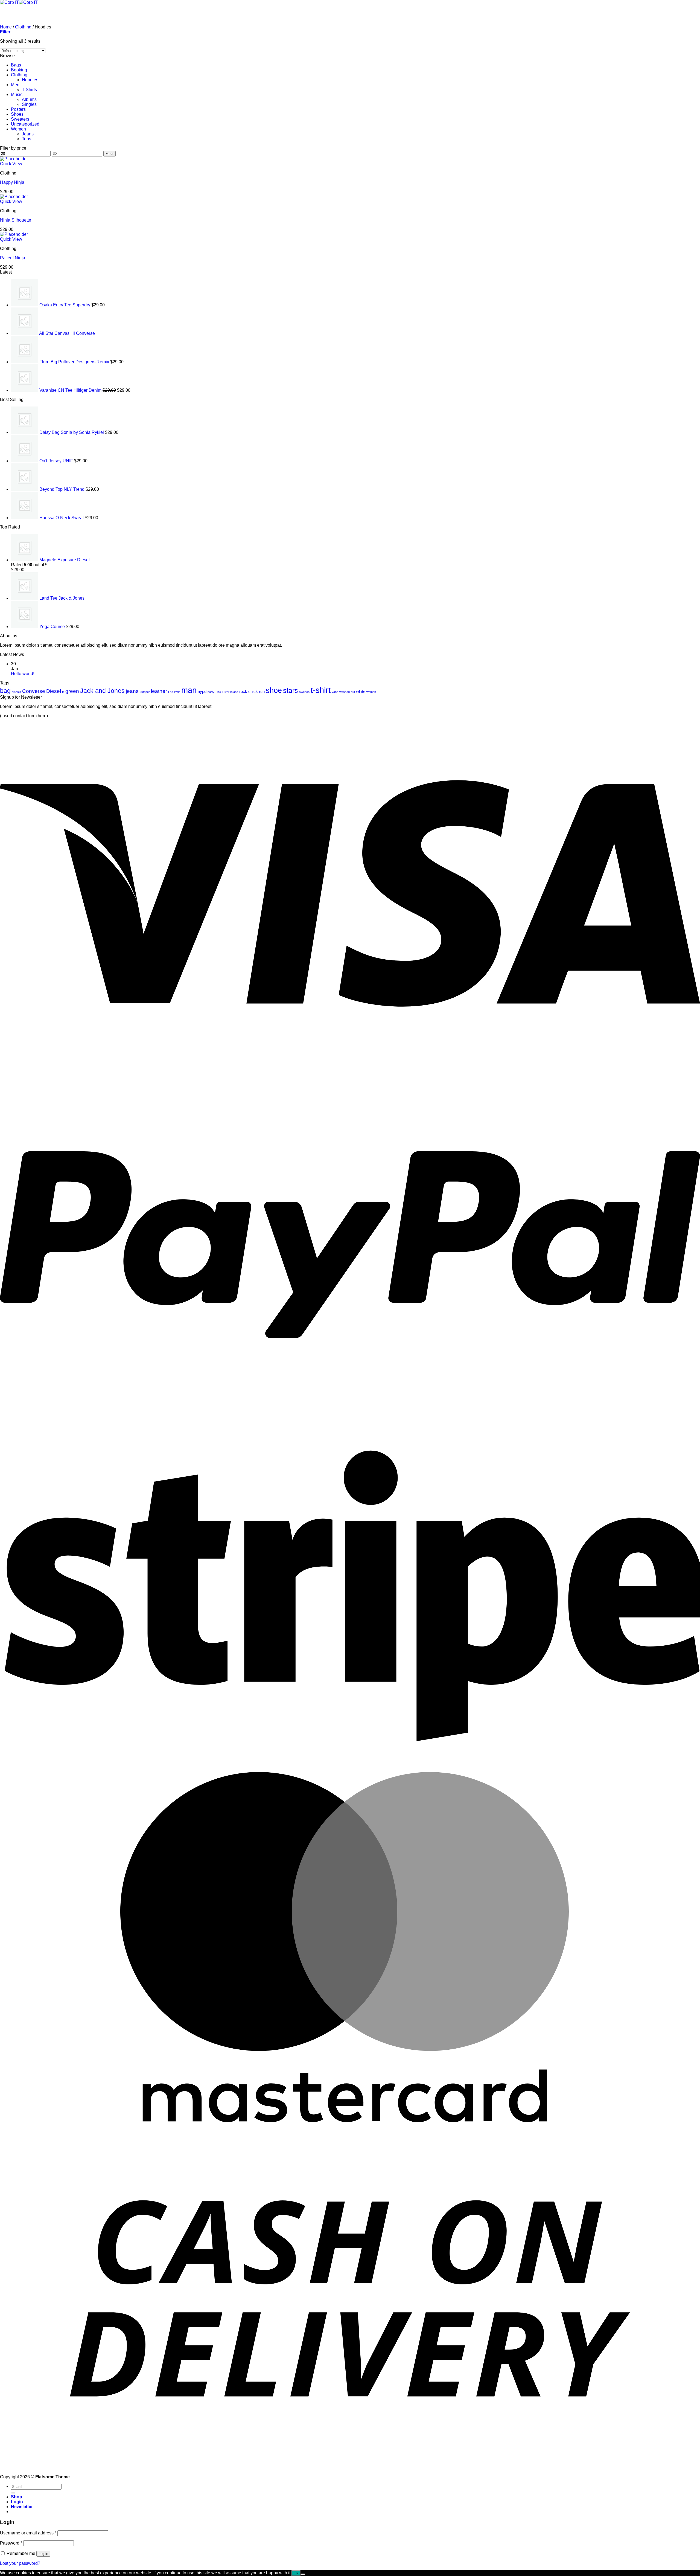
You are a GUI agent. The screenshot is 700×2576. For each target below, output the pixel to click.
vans (335, 692)
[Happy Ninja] (14, 159)
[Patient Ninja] (14, 234)
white (361, 691)
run (262, 691)
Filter (110, 154)
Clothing (23, 27)
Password (11, 2543)
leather (159, 691)
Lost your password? (20, 2563)
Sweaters (20, 119)
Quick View (11, 164)
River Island (230, 692)
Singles (29, 104)
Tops (27, 139)
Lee (171, 692)
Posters (18, 109)
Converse (34, 691)
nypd (202, 691)
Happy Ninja (12, 182)
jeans (132, 691)
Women (18, 129)
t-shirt (321, 690)
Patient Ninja (13, 258)
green (72, 691)
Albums (29, 99)
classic (16, 692)
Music (17, 95)
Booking (19, 70)
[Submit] (13, 2493)
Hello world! (23, 674)
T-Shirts (29, 90)
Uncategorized (25, 124)
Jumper (145, 692)
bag (5, 691)
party (211, 692)
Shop (17, 2497)
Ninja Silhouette (16, 220)
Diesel (54, 691)
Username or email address (28, 2533)
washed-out (347, 692)
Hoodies (30, 80)
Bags (16, 65)
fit (63, 692)
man (189, 690)
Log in (43, 2554)
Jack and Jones (102, 691)
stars (291, 690)
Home (6, 27)
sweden (304, 692)
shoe (274, 690)
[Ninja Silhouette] (14, 197)
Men (15, 85)
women (371, 692)
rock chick (249, 691)
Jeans (28, 134)
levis (177, 692)
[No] (303, 2574)
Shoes (17, 114)
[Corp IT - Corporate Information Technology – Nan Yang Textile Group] (19, 2)
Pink (218, 692)
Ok (296, 2573)
